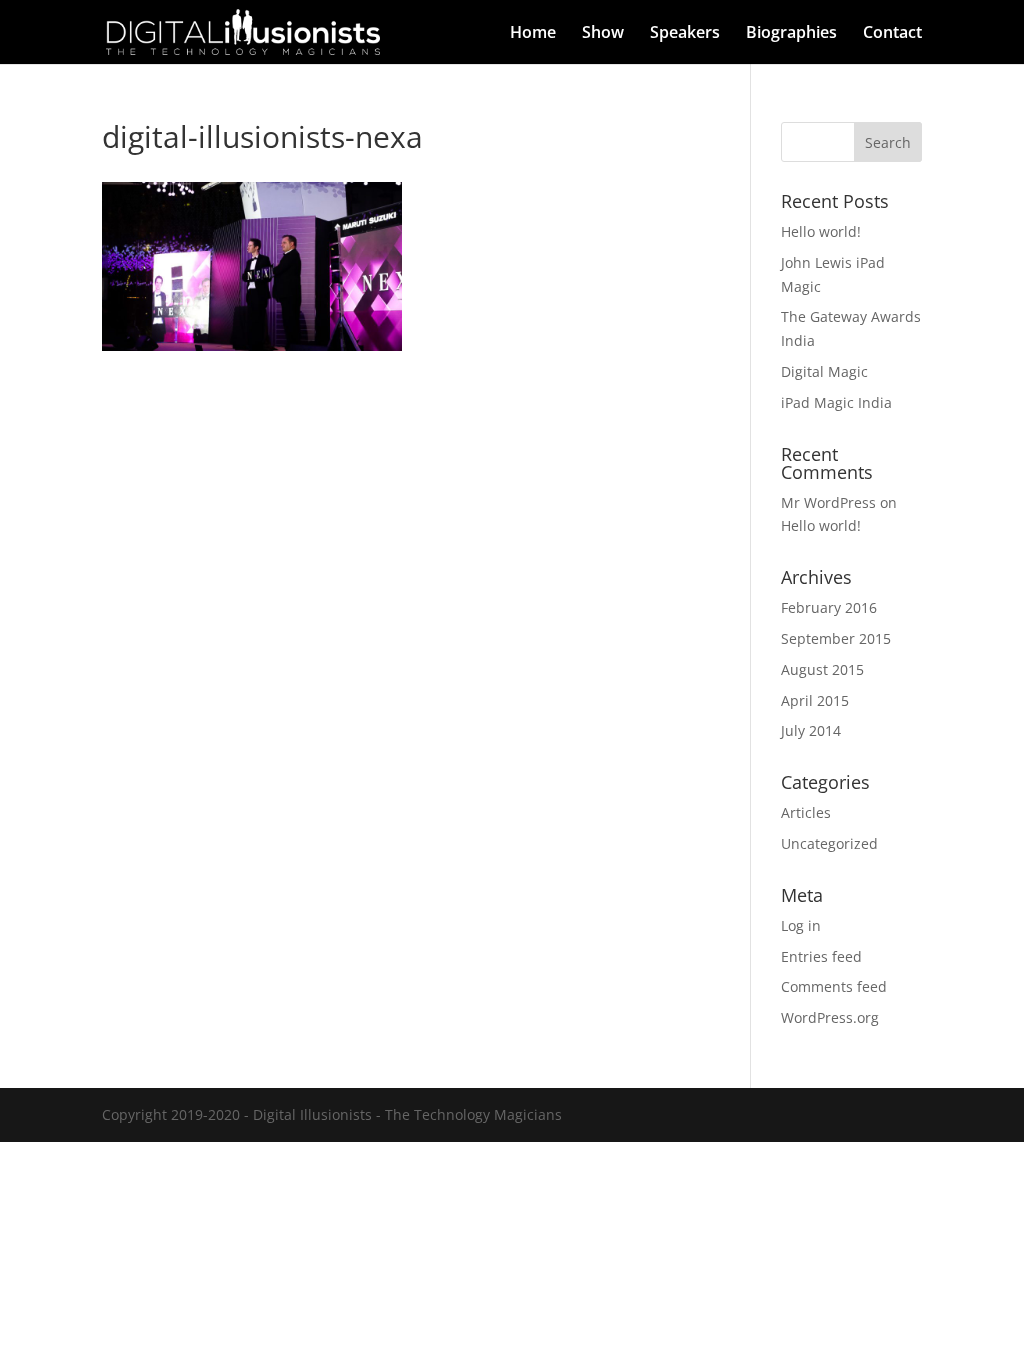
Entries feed (821, 956)
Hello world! (821, 231)
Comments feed (834, 986)
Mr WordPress (828, 502)
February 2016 (829, 607)
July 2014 (811, 730)
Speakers (685, 34)
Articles (806, 812)
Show (603, 34)
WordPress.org (830, 1017)
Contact (892, 34)
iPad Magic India (836, 402)
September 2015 (836, 638)
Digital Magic (824, 371)
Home (533, 34)
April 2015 (815, 700)
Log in (801, 925)
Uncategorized (829, 843)
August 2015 (822, 669)
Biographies (791, 34)
